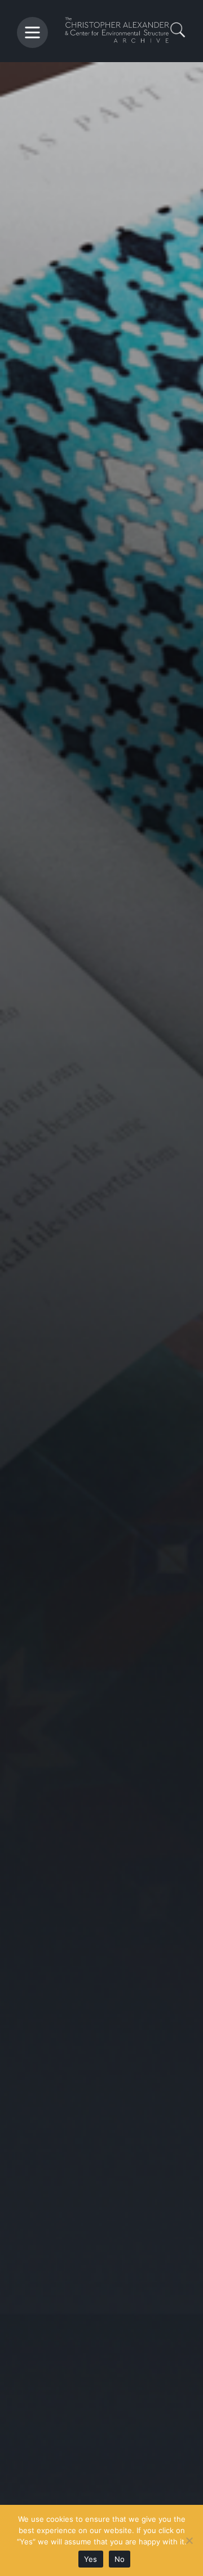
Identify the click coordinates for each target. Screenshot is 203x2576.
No (120, 2559)
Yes (91, 2559)
